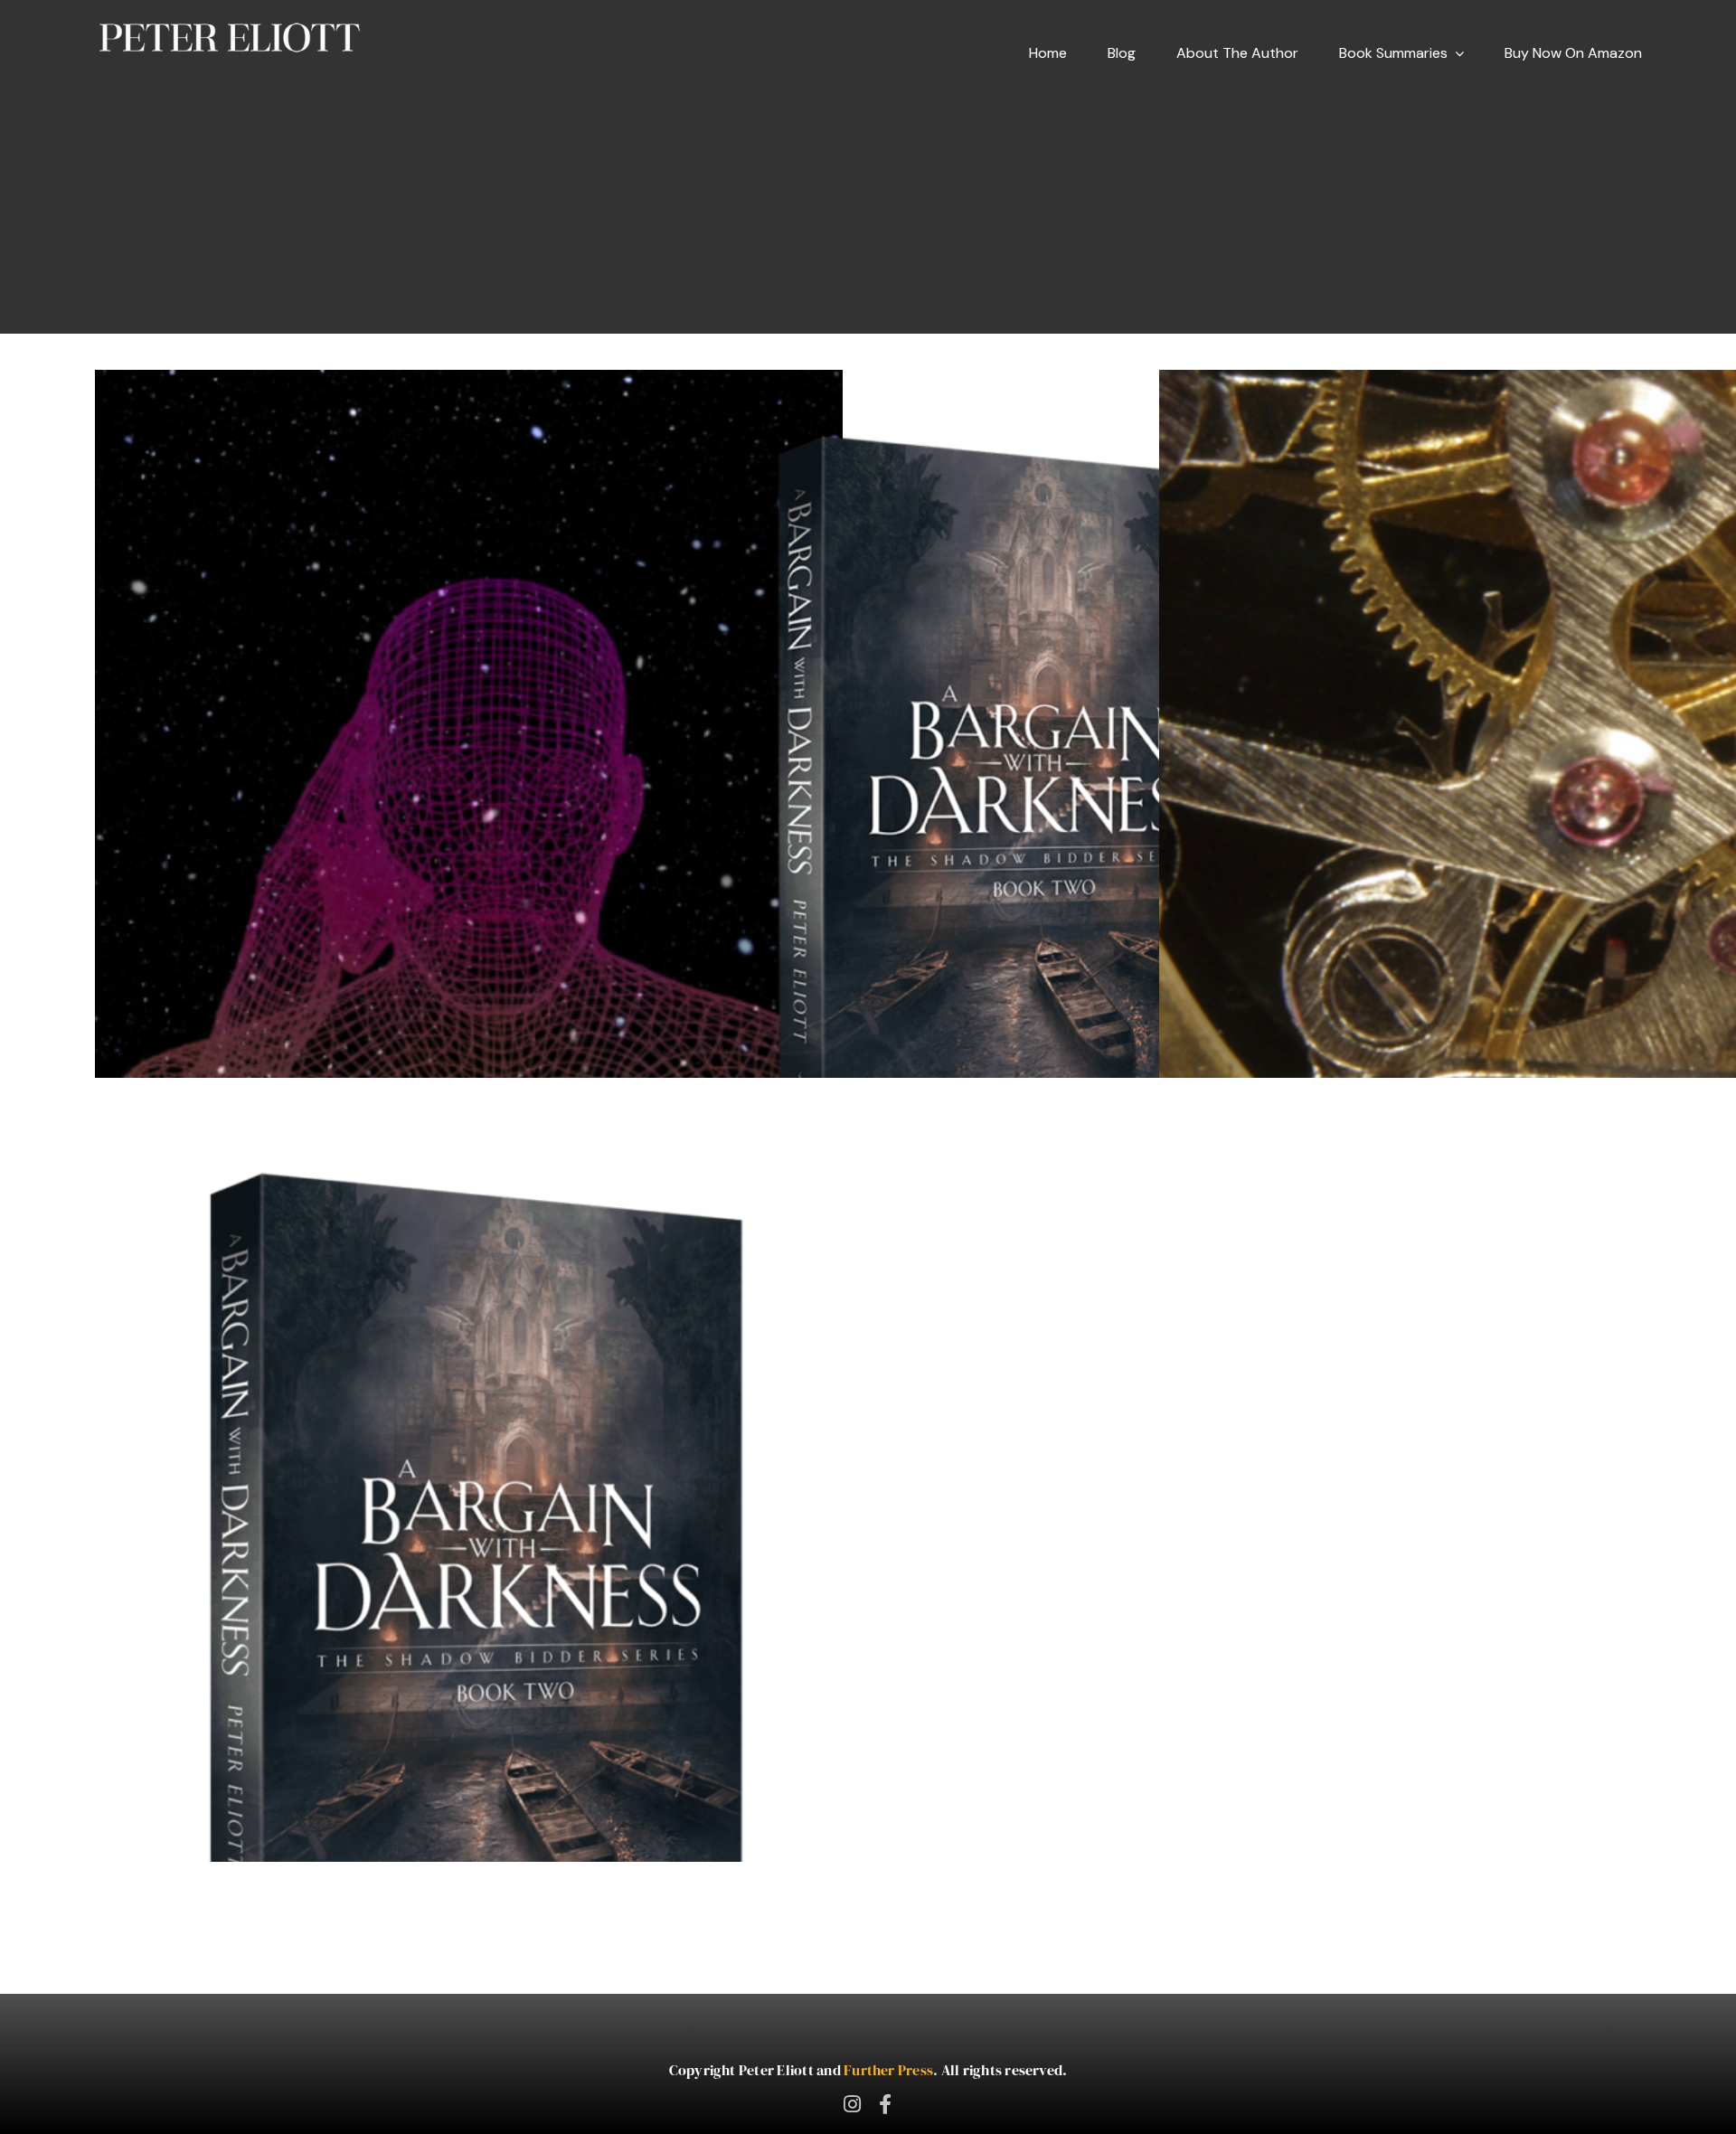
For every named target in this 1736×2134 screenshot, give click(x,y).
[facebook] (885, 2104)
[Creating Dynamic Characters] (468, 797)
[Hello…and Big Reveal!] (468, 1597)
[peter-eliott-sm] (230, 25)
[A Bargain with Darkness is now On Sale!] (1000, 810)
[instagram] (852, 2104)
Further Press (888, 2070)
